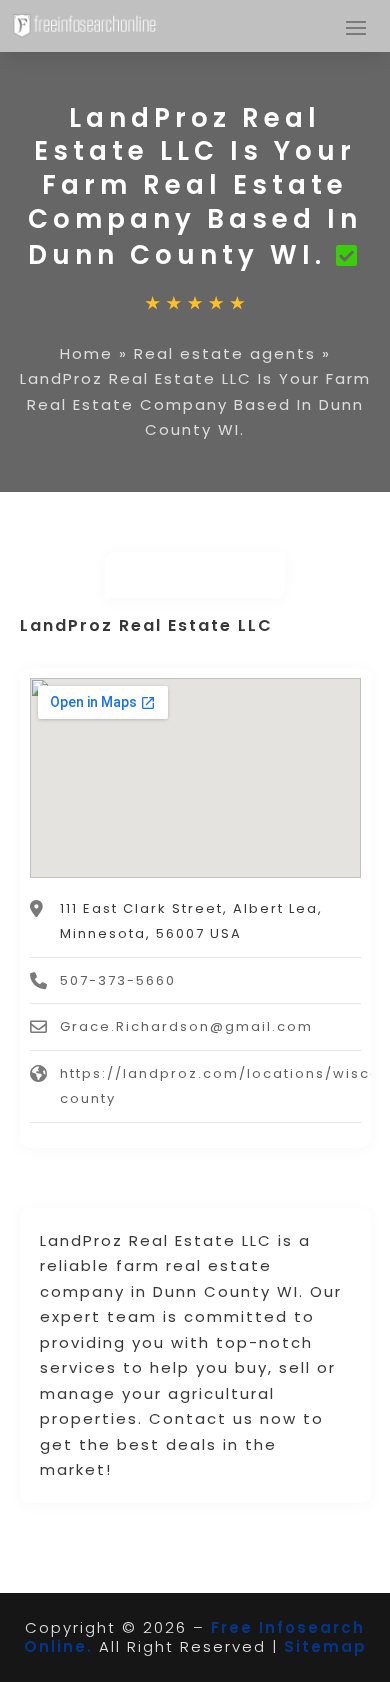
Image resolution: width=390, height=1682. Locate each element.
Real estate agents (225, 353)
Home (86, 353)
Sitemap (325, 1646)
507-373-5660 (118, 980)
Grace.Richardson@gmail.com (186, 1026)
